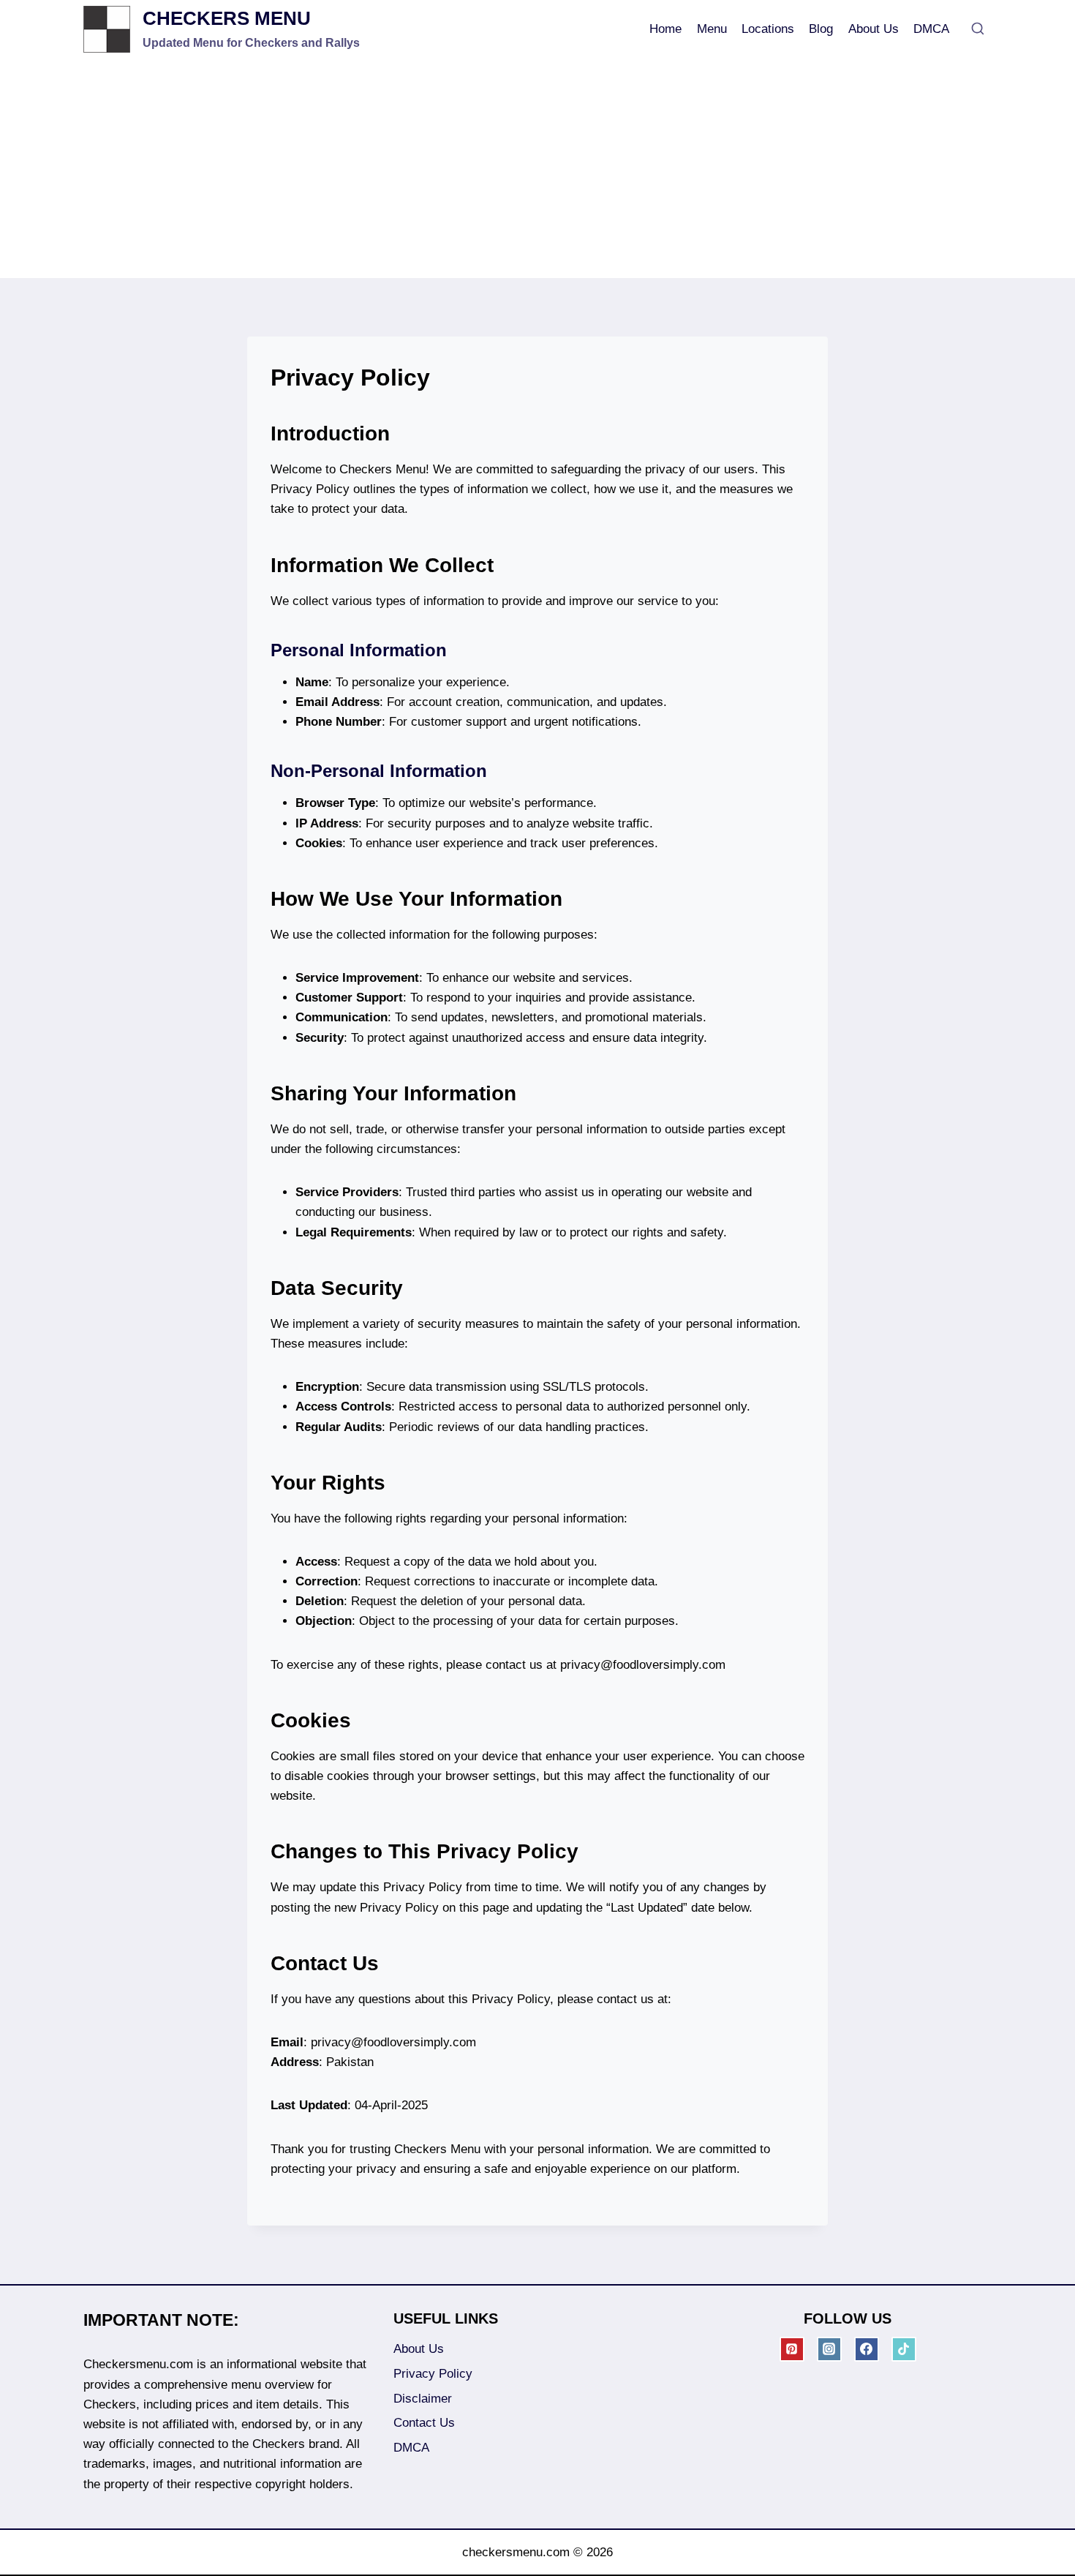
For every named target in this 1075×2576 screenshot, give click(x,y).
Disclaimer (423, 2399)
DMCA (931, 29)
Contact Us (424, 2423)
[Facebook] (867, 2349)
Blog (821, 29)
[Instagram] (829, 2349)
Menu (712, 29)
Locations (768, 29)
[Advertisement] (537, 168)
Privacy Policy (433, 2374)
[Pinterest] (792, 2349)
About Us (874, 29)
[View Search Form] (978, 29)
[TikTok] (904, 2349)
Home (665, 29)
